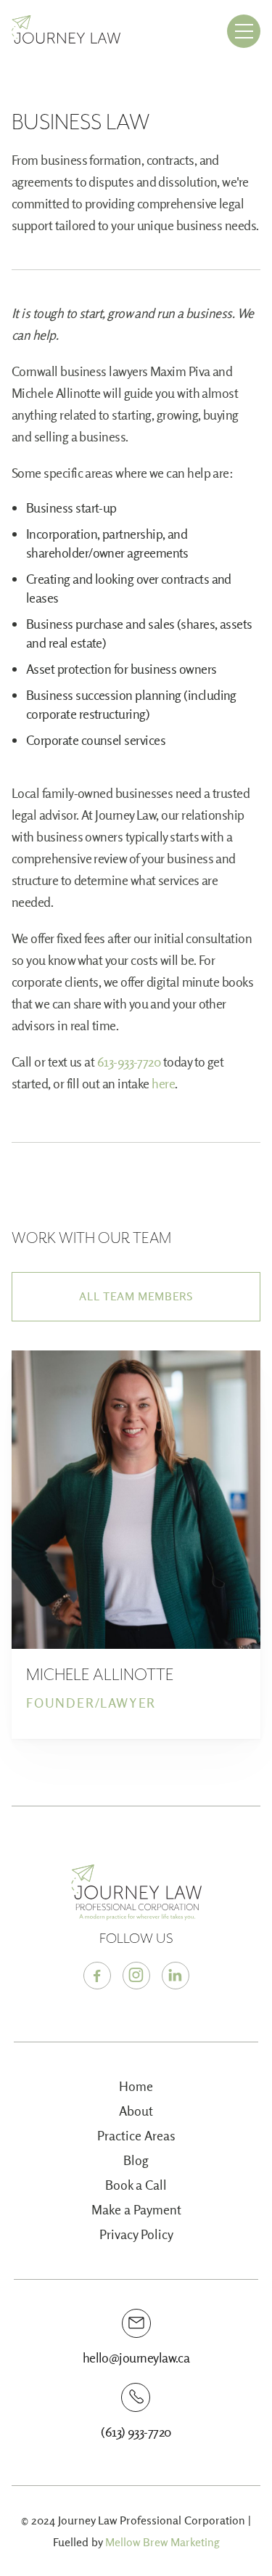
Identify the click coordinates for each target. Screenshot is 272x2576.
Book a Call (136, 2185)
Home (136, 2086)
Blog (136, 2160)
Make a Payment (136, 2210)
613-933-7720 (129, 1062)
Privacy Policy (136, 2234)
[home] (66, 32)
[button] (244, 31)
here (163, 1084)
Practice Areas (136, 2136)
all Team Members (136, 1296)
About (136, 2111)
